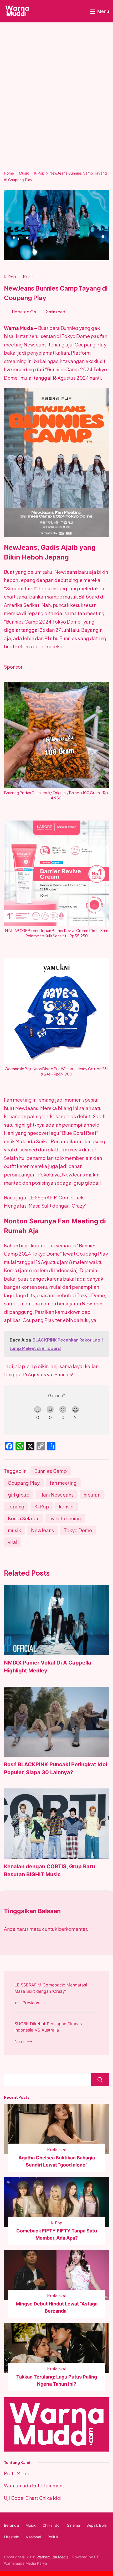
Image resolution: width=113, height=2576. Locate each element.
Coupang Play (24, 1483)
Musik (29, 276)
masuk (37, 1929)
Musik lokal (56, 2150)
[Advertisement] (56, 100)
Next (19, 2041)
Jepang (16, 1506)
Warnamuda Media (53, 2557)
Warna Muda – (21, 328)
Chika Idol (52, 2525)
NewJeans (42, 1530)
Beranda (11, 2525)
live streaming (65, 1518)
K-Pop (11, 276)
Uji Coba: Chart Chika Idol (33, 2498)
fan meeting (63, 1483)
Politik (53, 2537)
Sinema (74, 2525)
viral (13, 1542)
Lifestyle (12, 2537)
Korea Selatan (24, 1518)
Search (100, 2080)
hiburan (92, 1495)
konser (66, 1506)
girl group (19, 1495)
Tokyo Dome (78, 1530)
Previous (31, 2003)
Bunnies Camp (51, 1471)
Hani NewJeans (56, 1495)
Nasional (33, 2537)
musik (14, 1530)
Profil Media (17, 2473)
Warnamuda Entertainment (34, 2485)
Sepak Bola (97, 2525)
